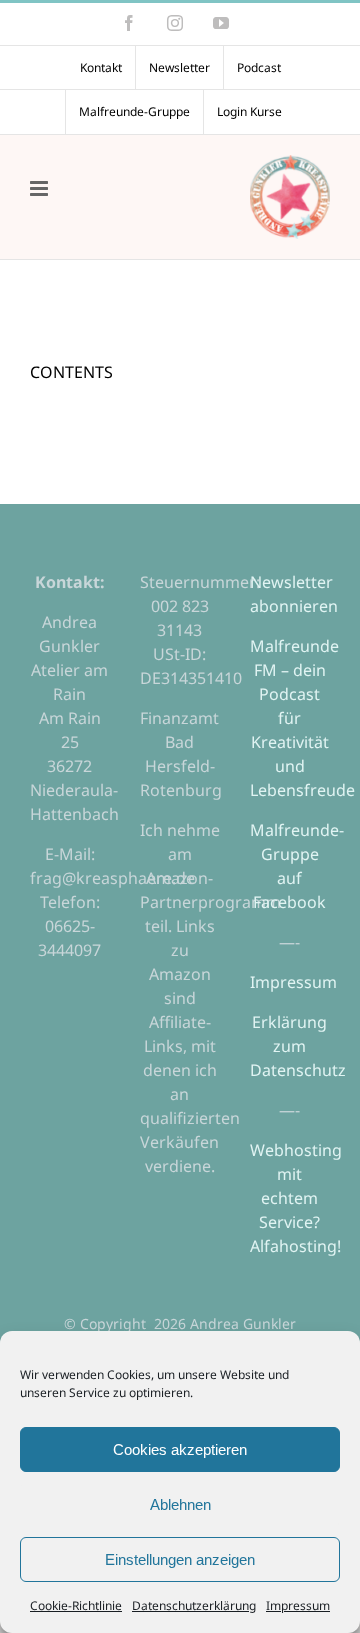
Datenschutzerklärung (194, 1605)
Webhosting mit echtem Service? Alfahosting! (296, 1198)
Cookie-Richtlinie (76, 1605)
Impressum (298, 1605)
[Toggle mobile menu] (40, 188)
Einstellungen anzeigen (180, 1559)
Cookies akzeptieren (180, 1449)
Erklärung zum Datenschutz (298, 1046)
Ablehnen (180, 1504)
